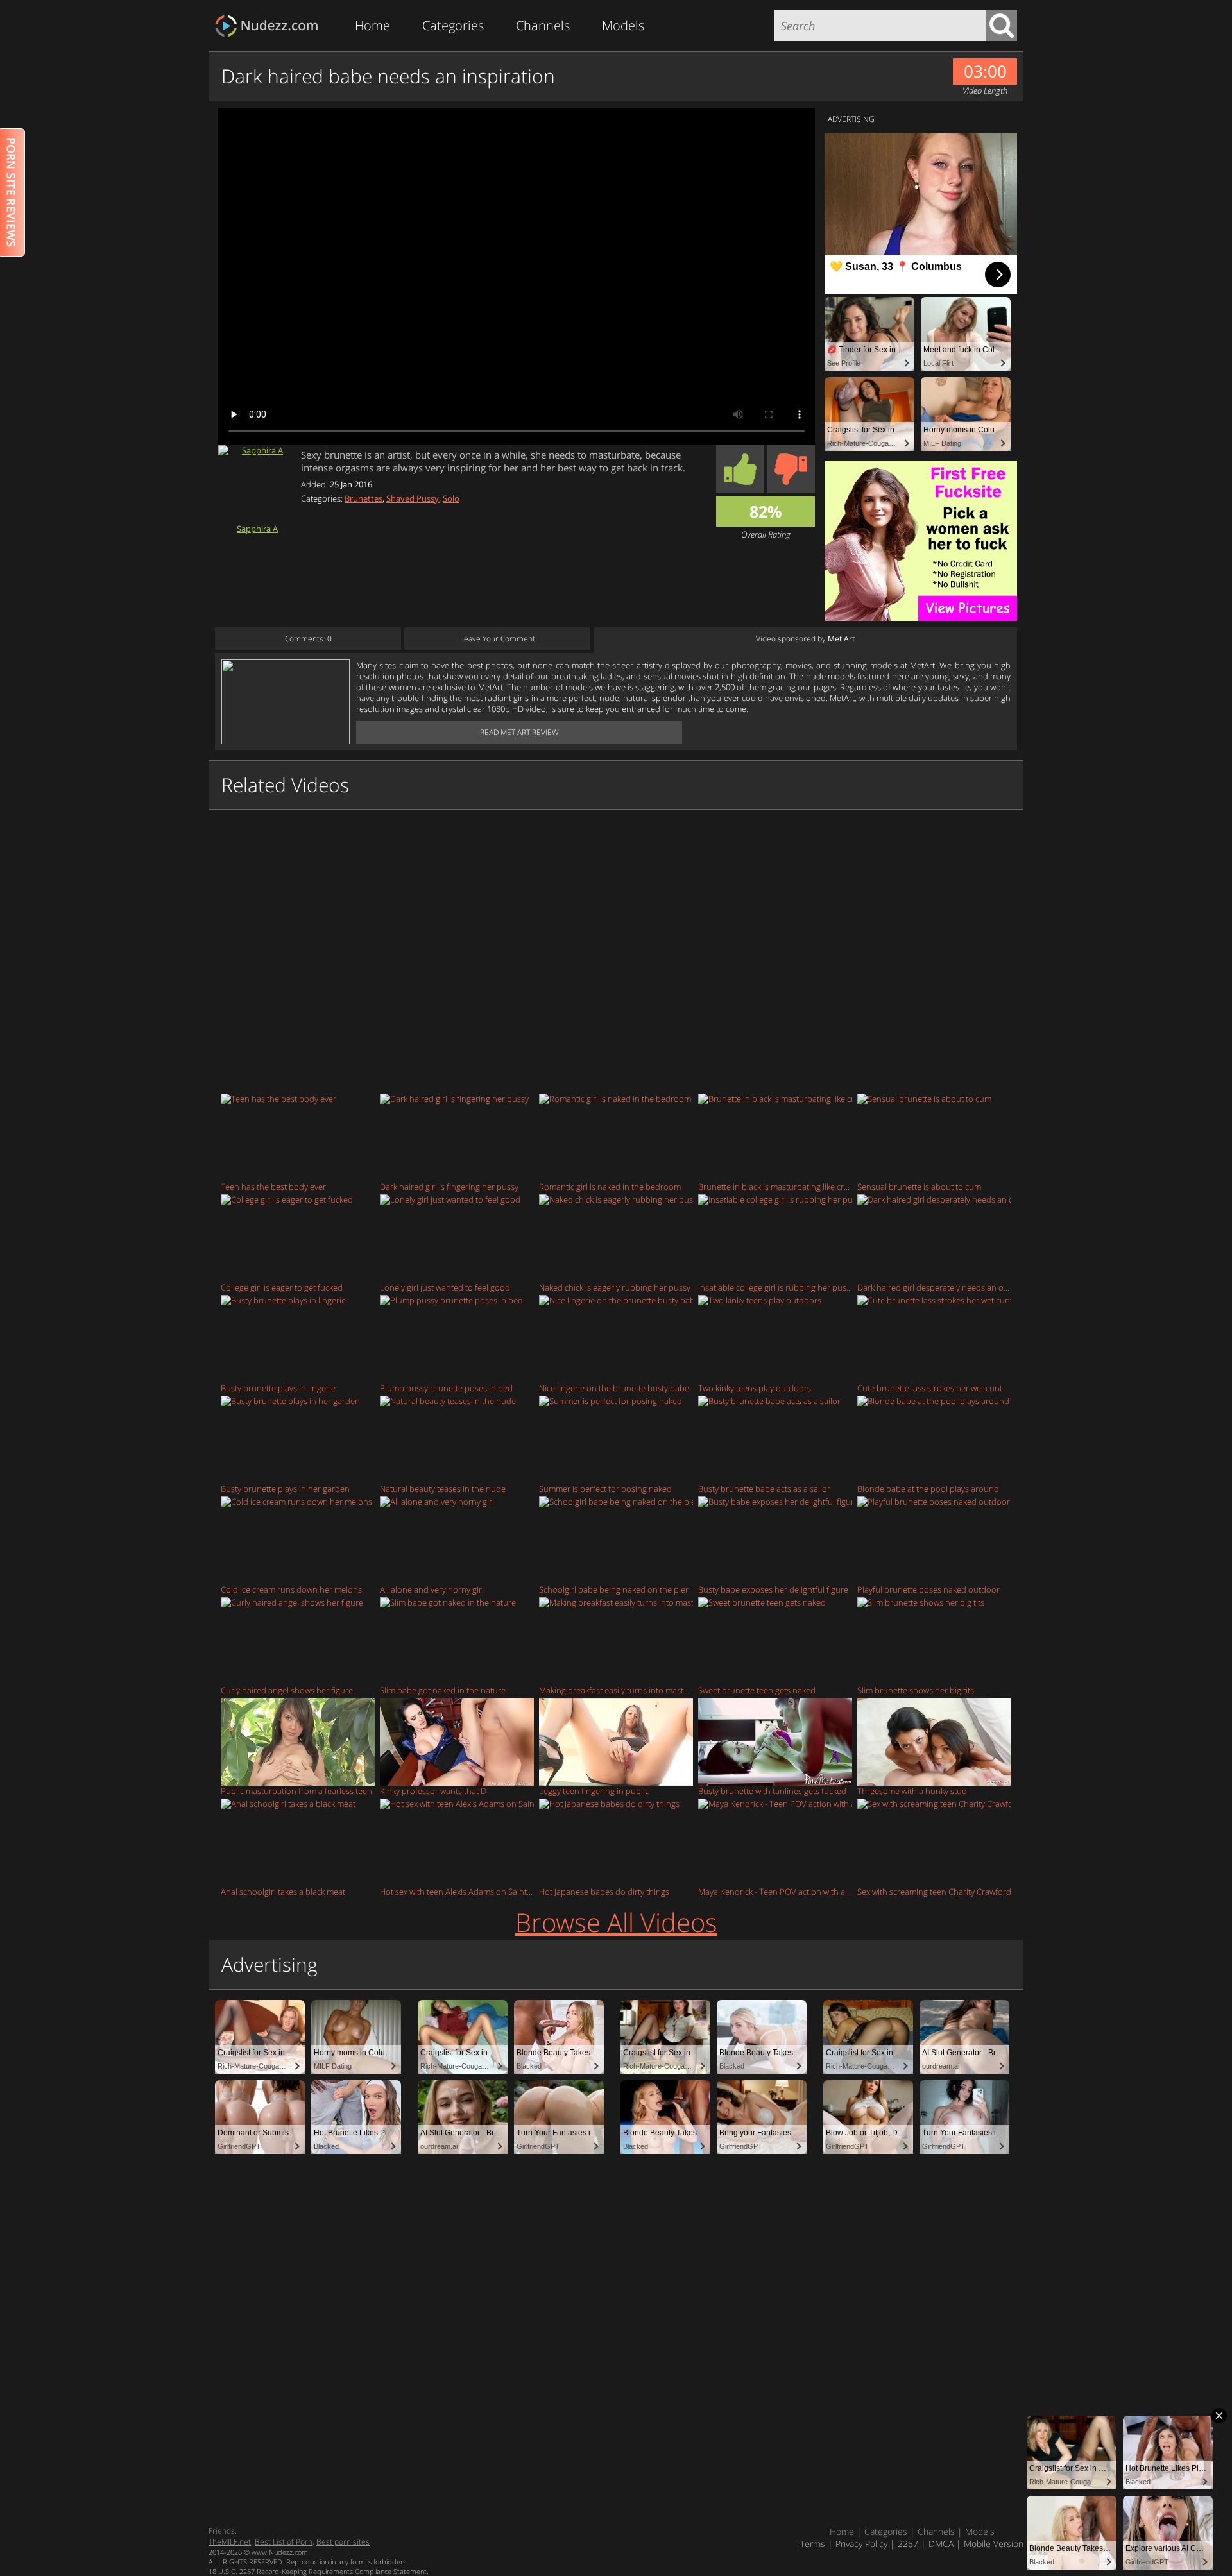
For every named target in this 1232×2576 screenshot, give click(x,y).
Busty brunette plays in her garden (285, 1488)
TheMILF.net (230, 2542)
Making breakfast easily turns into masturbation (616, 1690)
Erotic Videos (270, 26)
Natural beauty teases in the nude (443, 1488)
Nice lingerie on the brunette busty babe (614, 1388)
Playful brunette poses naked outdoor (928, 1589)
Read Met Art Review (519, 732)
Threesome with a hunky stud (912, 1791)
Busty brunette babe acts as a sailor (764, 1488)
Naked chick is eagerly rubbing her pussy (615, 1287)
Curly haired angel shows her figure (287, 1690)
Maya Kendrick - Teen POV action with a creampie (775, 1891)
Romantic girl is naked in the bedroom (610, 1186)
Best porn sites (343, 2542)
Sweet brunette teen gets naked (757, 1690)
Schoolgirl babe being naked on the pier (614, 1589)
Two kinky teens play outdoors (755, 1388)
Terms (813, 2544)
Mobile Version (994, 2544)
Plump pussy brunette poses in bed (446, 1388)
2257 (908, 2544)
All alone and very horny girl (432, 1589)
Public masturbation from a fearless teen (296, 1791)
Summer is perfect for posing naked (605, 1488)
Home (372, 25)
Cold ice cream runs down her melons (291, 1589)
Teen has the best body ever (273, 1186)
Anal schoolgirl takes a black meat (283, 1891)
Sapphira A (257, 528)
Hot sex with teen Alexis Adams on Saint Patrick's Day (457, 1891)
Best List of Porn (284, 2542)
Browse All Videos (616, 1922)
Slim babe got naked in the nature (443, 1690)
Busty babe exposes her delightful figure (773, 1589)
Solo (451, 498)
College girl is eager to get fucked (282, 1287)
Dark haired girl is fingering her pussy (449, 1186)
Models (623, 25)
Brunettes (364, 498)
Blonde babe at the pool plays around (928, 1488)
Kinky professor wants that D (433, 1791)
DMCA (941, 2544)
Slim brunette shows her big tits (916, 1690)
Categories (453, 25)
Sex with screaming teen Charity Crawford (934, 1891)
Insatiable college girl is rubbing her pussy (775, 1287)
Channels (543, 25)
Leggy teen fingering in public (594, 1791)
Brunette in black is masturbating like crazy (775, 1186)
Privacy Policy (861, 2544)
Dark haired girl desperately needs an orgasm (934, 1287)
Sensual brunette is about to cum (919, 1186)
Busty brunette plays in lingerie (278, 1388)
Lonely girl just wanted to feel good (445, 1287)
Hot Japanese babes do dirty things (604, 1891)
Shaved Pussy (413, 498)
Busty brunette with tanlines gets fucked (772, 1791)
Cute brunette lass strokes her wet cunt (930, 1388)
